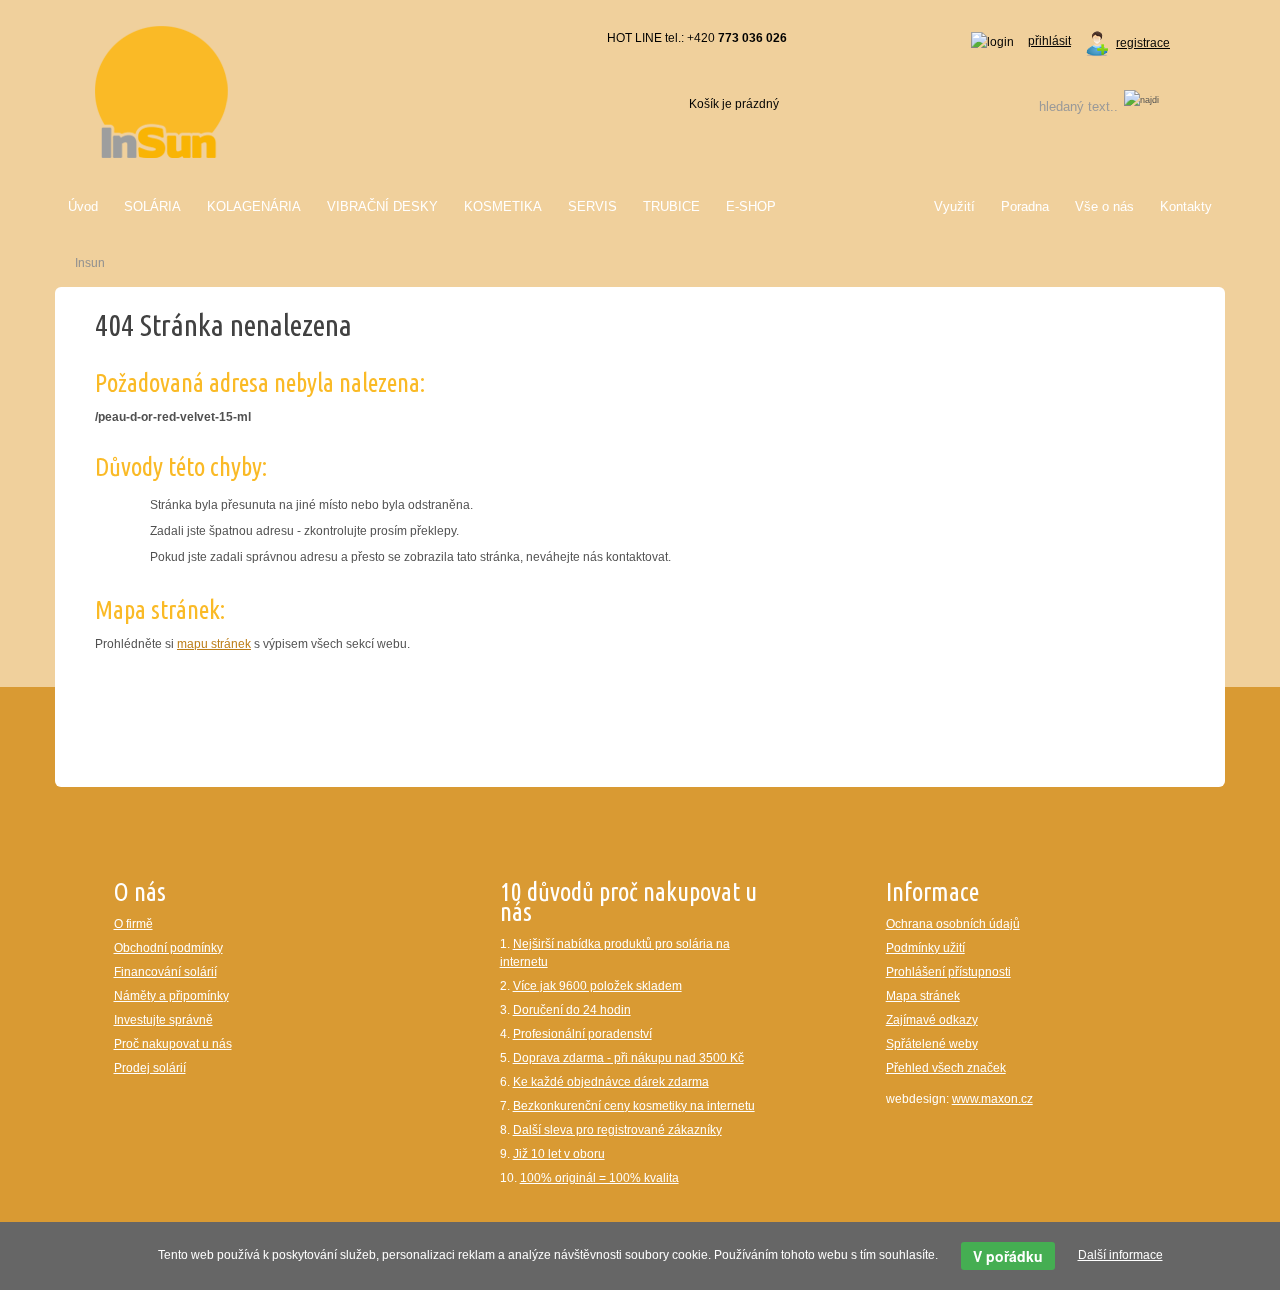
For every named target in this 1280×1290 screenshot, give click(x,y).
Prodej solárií (150, 1068)
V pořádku (1008, 1256)
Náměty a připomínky (171, 996)
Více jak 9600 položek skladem (597, 986)
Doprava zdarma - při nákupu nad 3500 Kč (628, 1058)
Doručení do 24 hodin (572, 1010)
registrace (1143, 43)
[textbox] (1053, 106)
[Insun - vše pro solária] (161, 91)
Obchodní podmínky (168, 948)
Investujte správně (163, 1020)
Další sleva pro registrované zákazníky (617, 1130)
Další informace (1120, 1255)
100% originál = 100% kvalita (599, 1178)
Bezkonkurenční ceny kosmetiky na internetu (634, 1106)
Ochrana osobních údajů (953, 924)
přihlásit (1049, 41)
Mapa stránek (923, 996)
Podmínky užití (925, 948)
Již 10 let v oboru (559, 1154)
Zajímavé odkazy (932, 1020)
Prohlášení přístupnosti (948, 972)
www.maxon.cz (992, 1099)
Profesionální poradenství (582, 1034)
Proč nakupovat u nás (173, 1044)
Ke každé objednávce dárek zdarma (611, 1082)
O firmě (133, 924)
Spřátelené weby (932, 1044)
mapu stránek (214, 644)
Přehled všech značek (946, 1068)
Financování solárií (165, 972)
